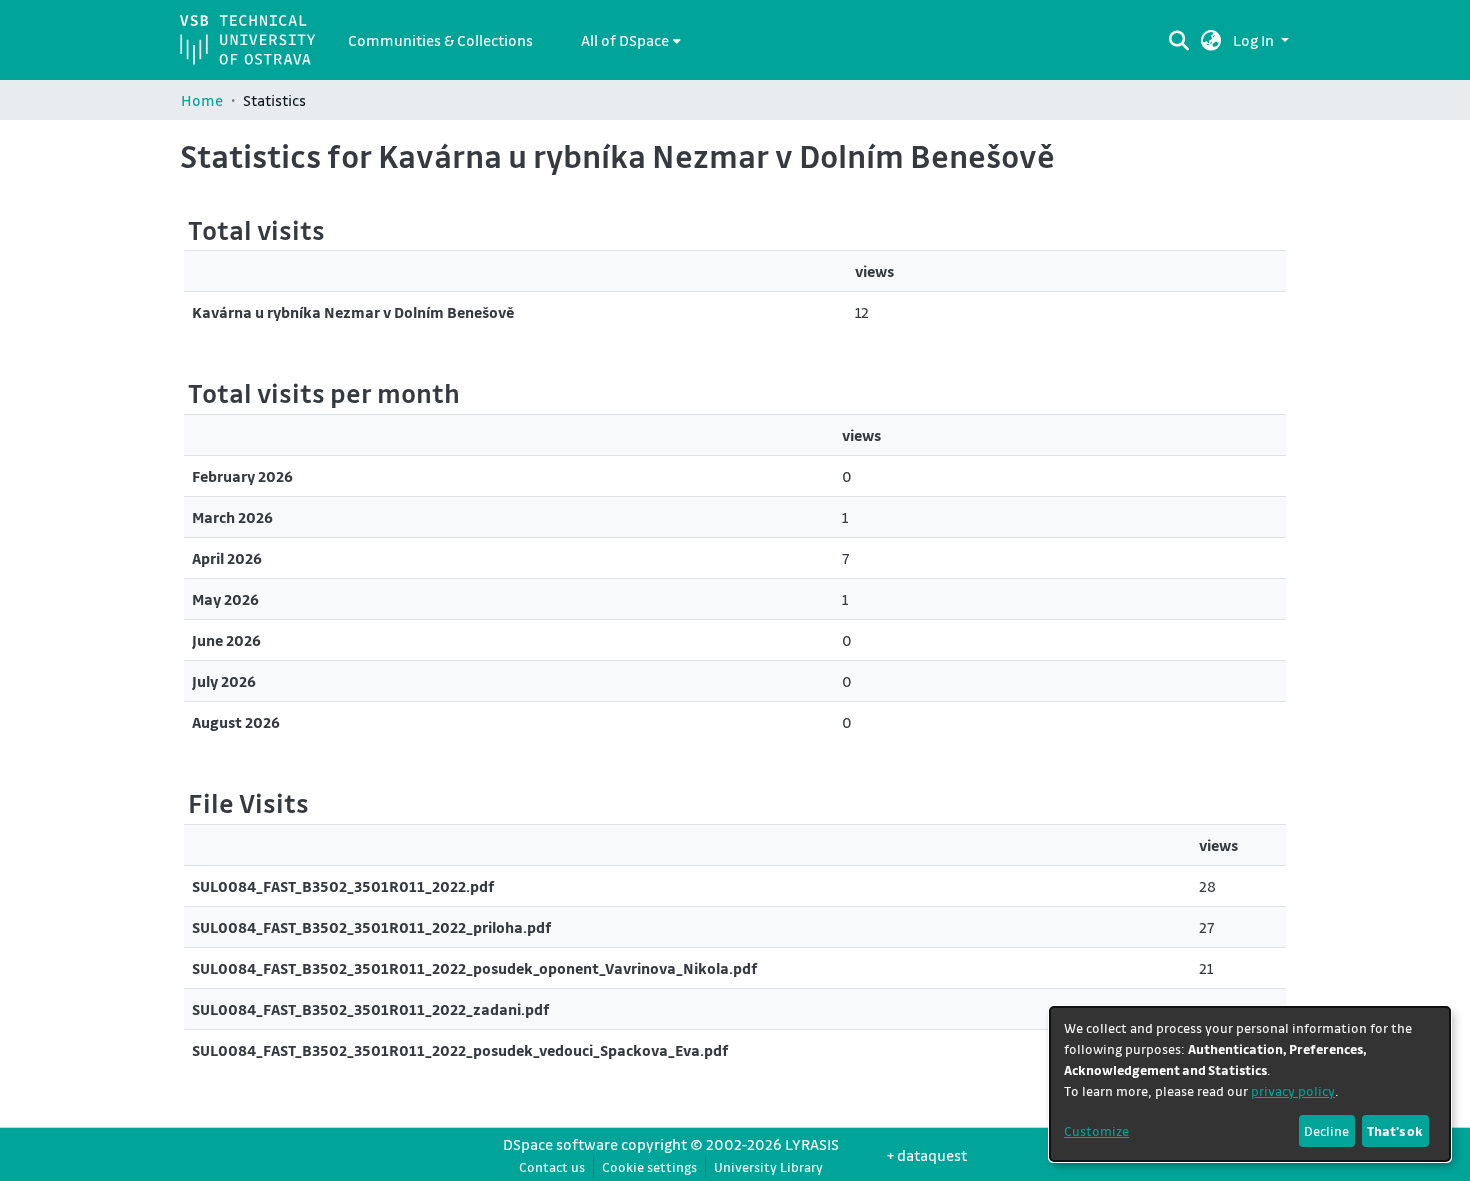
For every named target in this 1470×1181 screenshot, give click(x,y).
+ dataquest (927, 1155)
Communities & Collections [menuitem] (440, 40)
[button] (1211, 40)
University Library (768, 1166)
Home (202, 100)
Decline (1326, 1130)
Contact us (552, 1166)
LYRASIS (812, 1144)
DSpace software (560, 1144)
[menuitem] (631, 40)
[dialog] (1250, 1084)
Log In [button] (1255, 40)
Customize (1096, 1130)
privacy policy (1293, 1090)
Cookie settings (649, 1166)
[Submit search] (1178, 40)
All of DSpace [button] (625, 40)
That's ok (1395, 1130)
